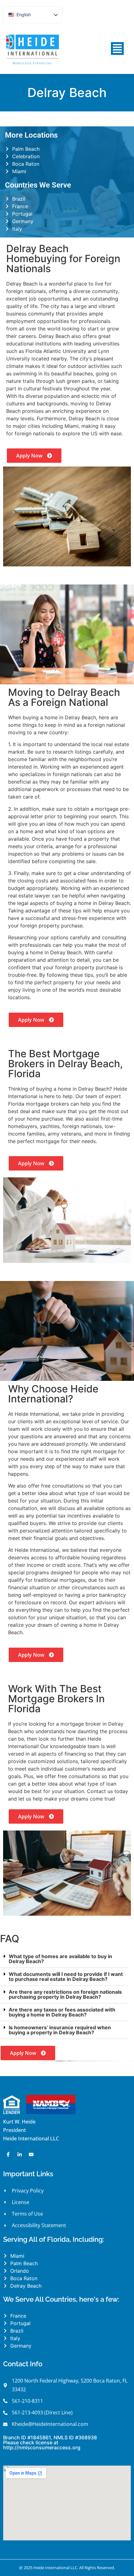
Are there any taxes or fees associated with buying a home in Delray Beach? (62, 2012)
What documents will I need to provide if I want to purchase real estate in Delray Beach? (66, 1977)
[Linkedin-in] (20, 2154)
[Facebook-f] (8, 2154)
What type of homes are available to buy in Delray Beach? (60, 1959)
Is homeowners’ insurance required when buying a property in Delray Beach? (60, 2030)
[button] (65, 1959)
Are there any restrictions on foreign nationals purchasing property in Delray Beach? (65, 1994)
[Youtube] (31, 2154)
